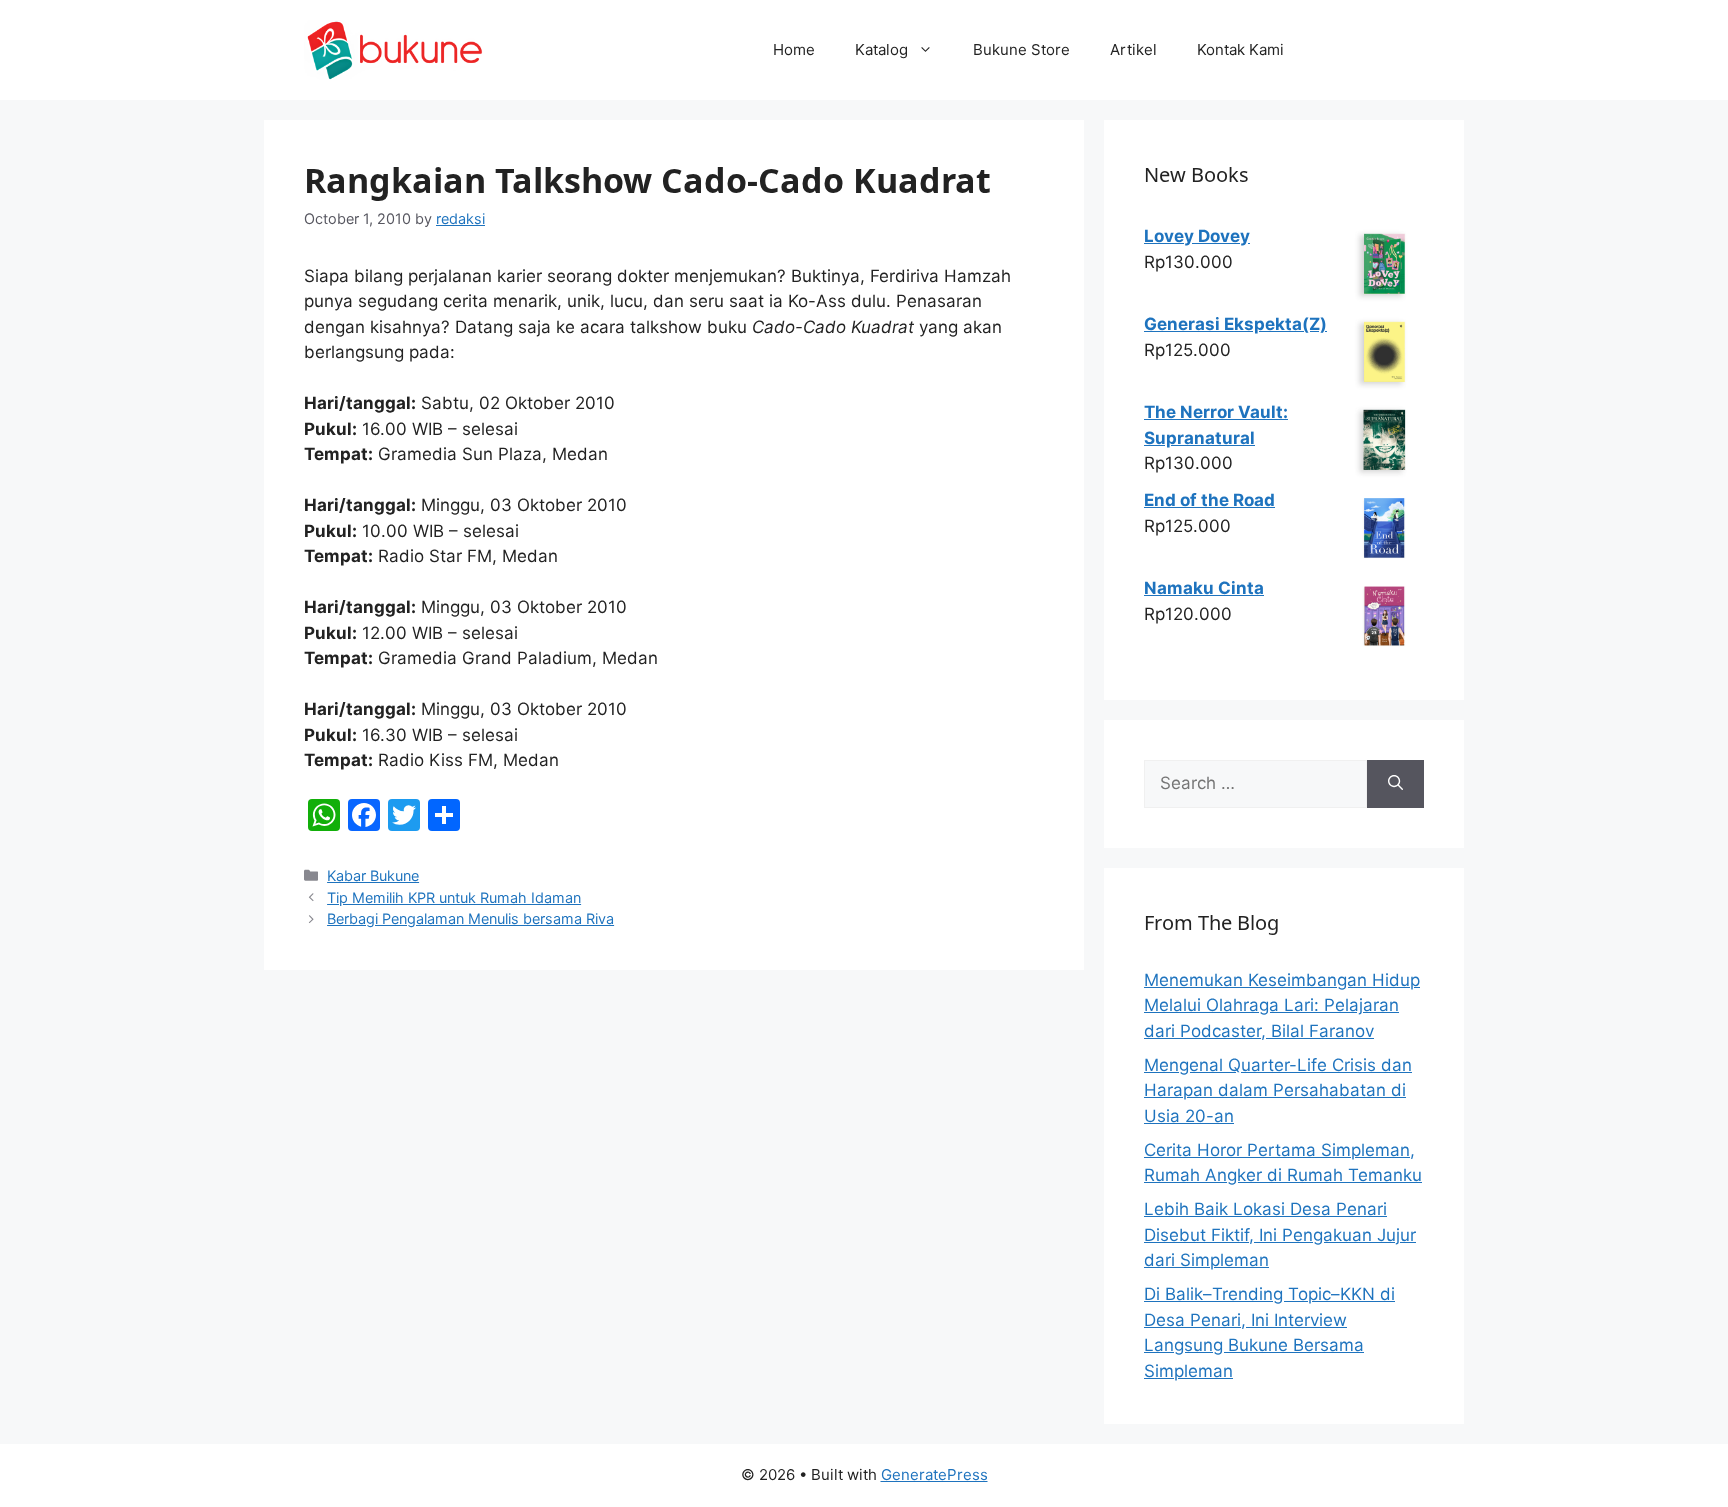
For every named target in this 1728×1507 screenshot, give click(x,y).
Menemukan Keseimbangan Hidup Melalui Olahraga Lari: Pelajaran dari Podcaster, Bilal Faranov (1282, 1005)
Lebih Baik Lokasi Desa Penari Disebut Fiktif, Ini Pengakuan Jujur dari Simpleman (1280, 1234)
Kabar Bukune (373, 875)
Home (794, 49)
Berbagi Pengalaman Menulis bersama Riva (470, 918)
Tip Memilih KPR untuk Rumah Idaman (454, 897)
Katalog (881, 49)
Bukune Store (1021, 49)
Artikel (1133, 49)
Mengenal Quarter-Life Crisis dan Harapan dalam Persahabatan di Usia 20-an (1278, 1090)
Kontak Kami (1240, 49)
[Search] (1395, 784)
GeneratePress (934, 1474)
